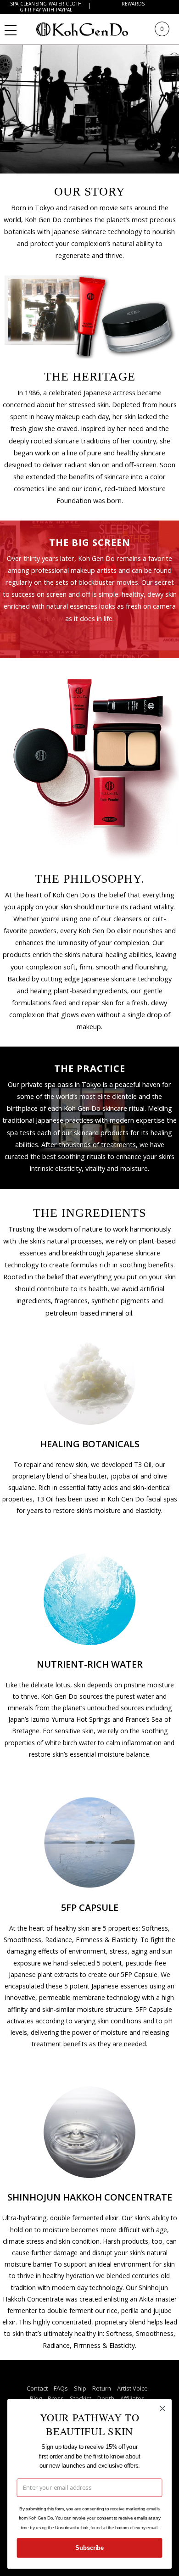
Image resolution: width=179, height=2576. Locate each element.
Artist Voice (132, 2388)
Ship (80, 2388)
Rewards (133, 4)
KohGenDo (91, 29)
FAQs (61, 2388)
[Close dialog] (162, 2408)
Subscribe (89, 2548)
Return (102, 2388)
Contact (37, 2388)
